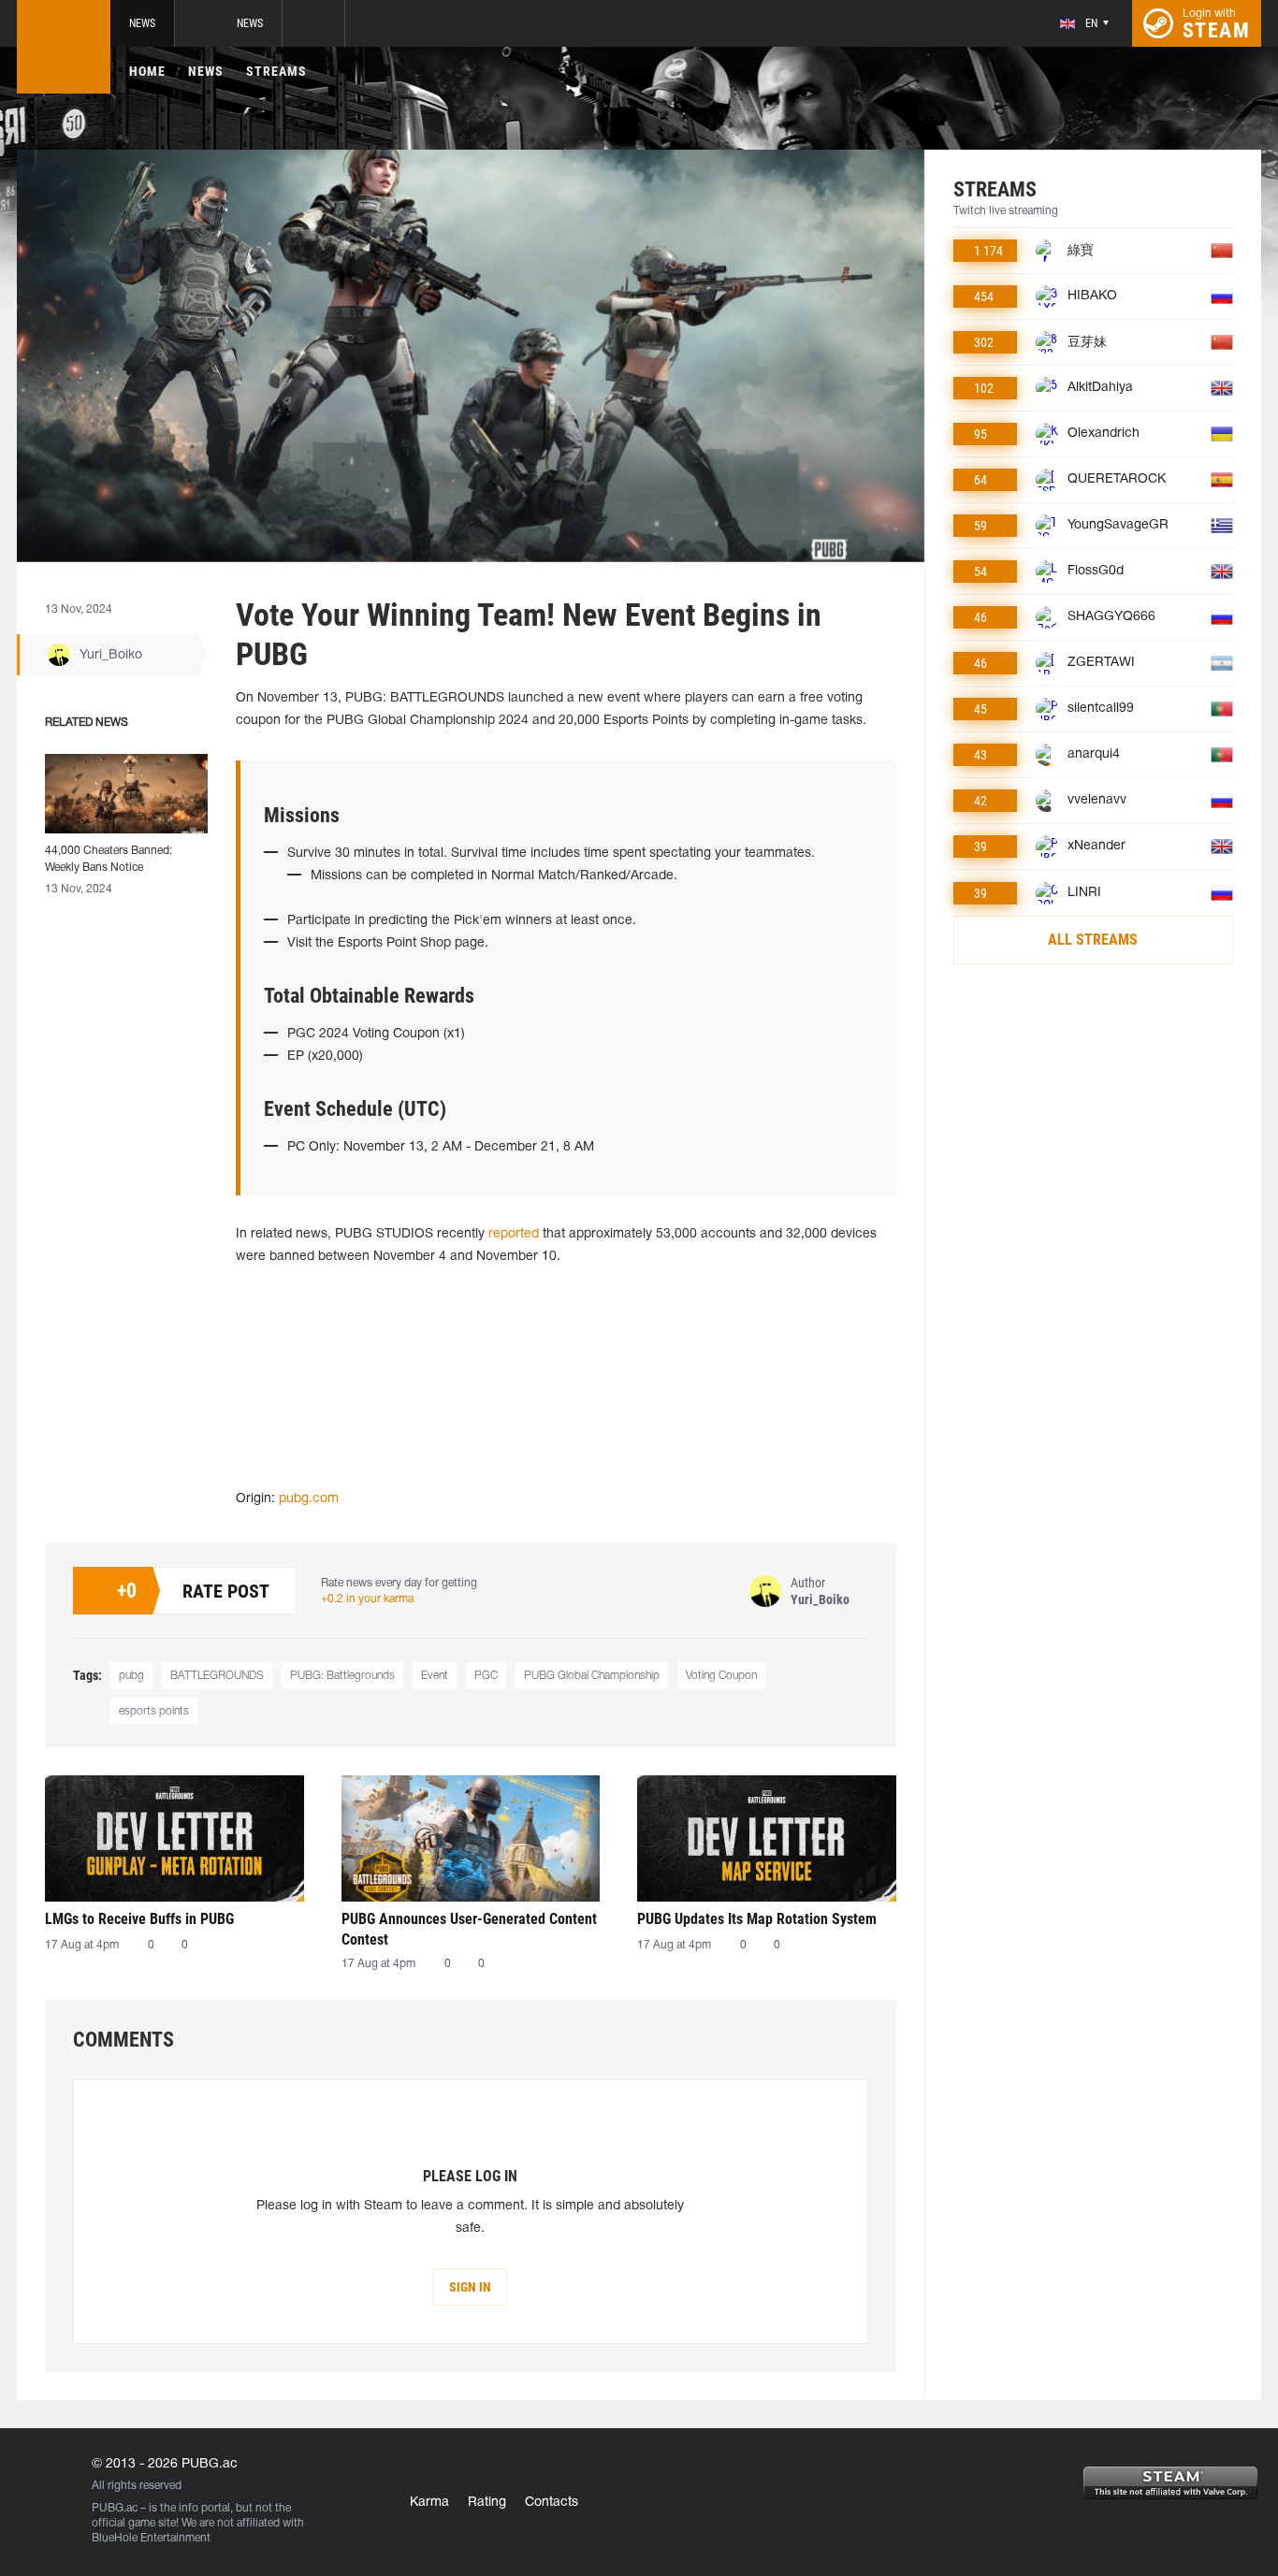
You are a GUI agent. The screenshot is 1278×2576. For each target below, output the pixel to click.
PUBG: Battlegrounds (342, 1676)
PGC (486, 1676)
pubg (131, 1676)
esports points (154, 1711)
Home (147, 71)
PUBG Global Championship (592, 1676)
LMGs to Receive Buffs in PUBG (139, 1919)
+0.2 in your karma (367, 1599)
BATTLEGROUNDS (217, 1676)
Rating (487, 2503)
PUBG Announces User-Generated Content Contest (469, 1929)
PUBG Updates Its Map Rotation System (757, 1919)
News (142, 23)
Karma (429, 2503)
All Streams (1093, 940)
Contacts (552, 2503)
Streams (276, 71)
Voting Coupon (721, 1676)
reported (514, 1234)
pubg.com (309, 1499)
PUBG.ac (115, 2508)
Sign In (470, 2287)
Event (435, 1676)
